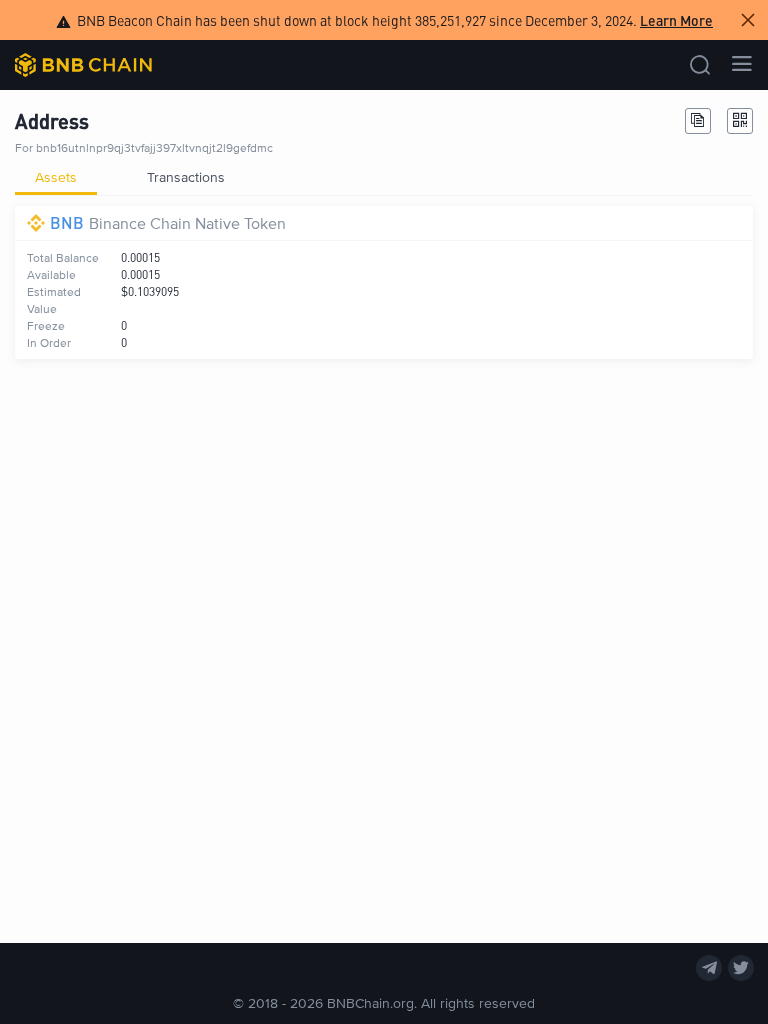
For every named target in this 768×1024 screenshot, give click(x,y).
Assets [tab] (56, 176)
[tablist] (384, 177)
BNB (67, 222)
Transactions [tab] (186, 176)
